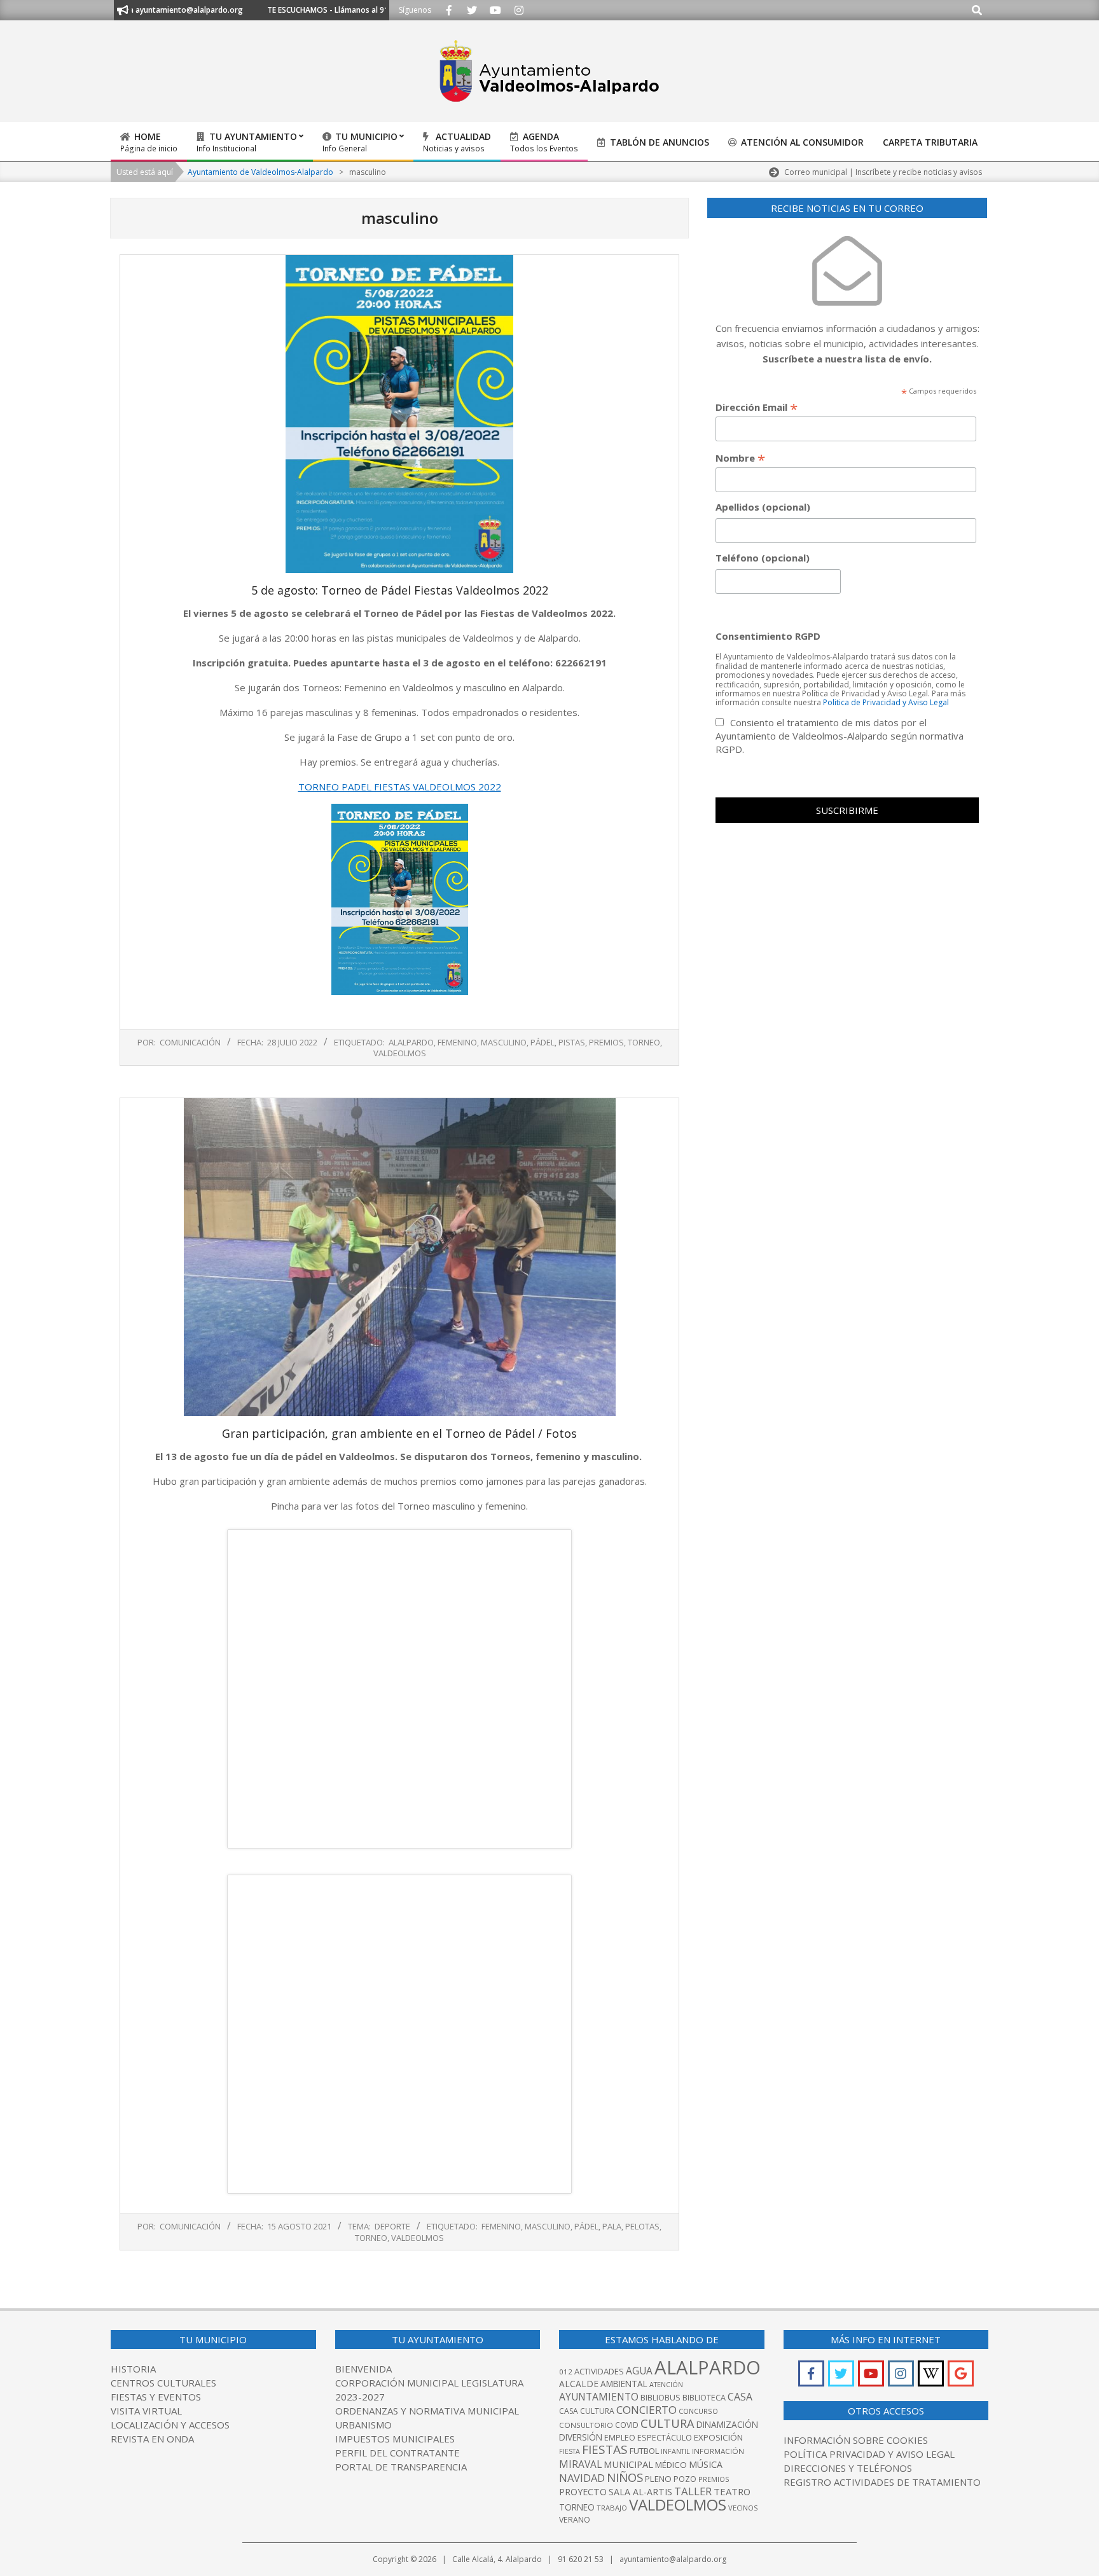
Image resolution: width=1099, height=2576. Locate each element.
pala (612, 2226)
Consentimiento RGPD (768, 636)
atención (666, 2384)
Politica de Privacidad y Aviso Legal (886, 702)
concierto (646, 2410)
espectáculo (665, 2438)
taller (693, 2491)
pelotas (642, 2226)
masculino (504, 1042)
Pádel (543, 1042)
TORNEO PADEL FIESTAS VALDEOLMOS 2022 (400, 787)
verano (575, 2520)
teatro (732, 2491)
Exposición (718, 2437)
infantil (675, 2451)
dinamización (727, 2424)
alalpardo (411, 1042)
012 (566, 2372)
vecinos (743, 2508)
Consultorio (586, 2425)
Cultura (667, 2423)
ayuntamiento (599, 2397)
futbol (644, 2451)
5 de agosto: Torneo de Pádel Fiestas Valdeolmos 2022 (400, 590)
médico (671, 2465)
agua (639, 2371)
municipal (628, 2464)
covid (627, 2425)
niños (625, 2477)
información (718, 2451)
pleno (658, 2479)
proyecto (583, 2492)
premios (606, 1042)
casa (740, 2397)
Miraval (580, 2464)
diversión (581, 2437)
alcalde (579, 2384)
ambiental (624, 2384)
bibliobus (660, 2397)
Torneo (644, 1042)
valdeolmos (400, 1053)
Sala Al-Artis (640, 2492)
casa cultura (587, 2411)
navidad (582, 2478)
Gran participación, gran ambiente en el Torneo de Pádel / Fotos (399, 1433)
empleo (620, 2438)
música (706, 2464)
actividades (599, 2371)
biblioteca (704, 2398)
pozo (685, 2479)
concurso (698, 2411)
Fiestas (605, 2449)
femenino (457, 1042)
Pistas (572, 1042)
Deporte (392, 2226)
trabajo (612, 2508)
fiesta (570, 2451)
